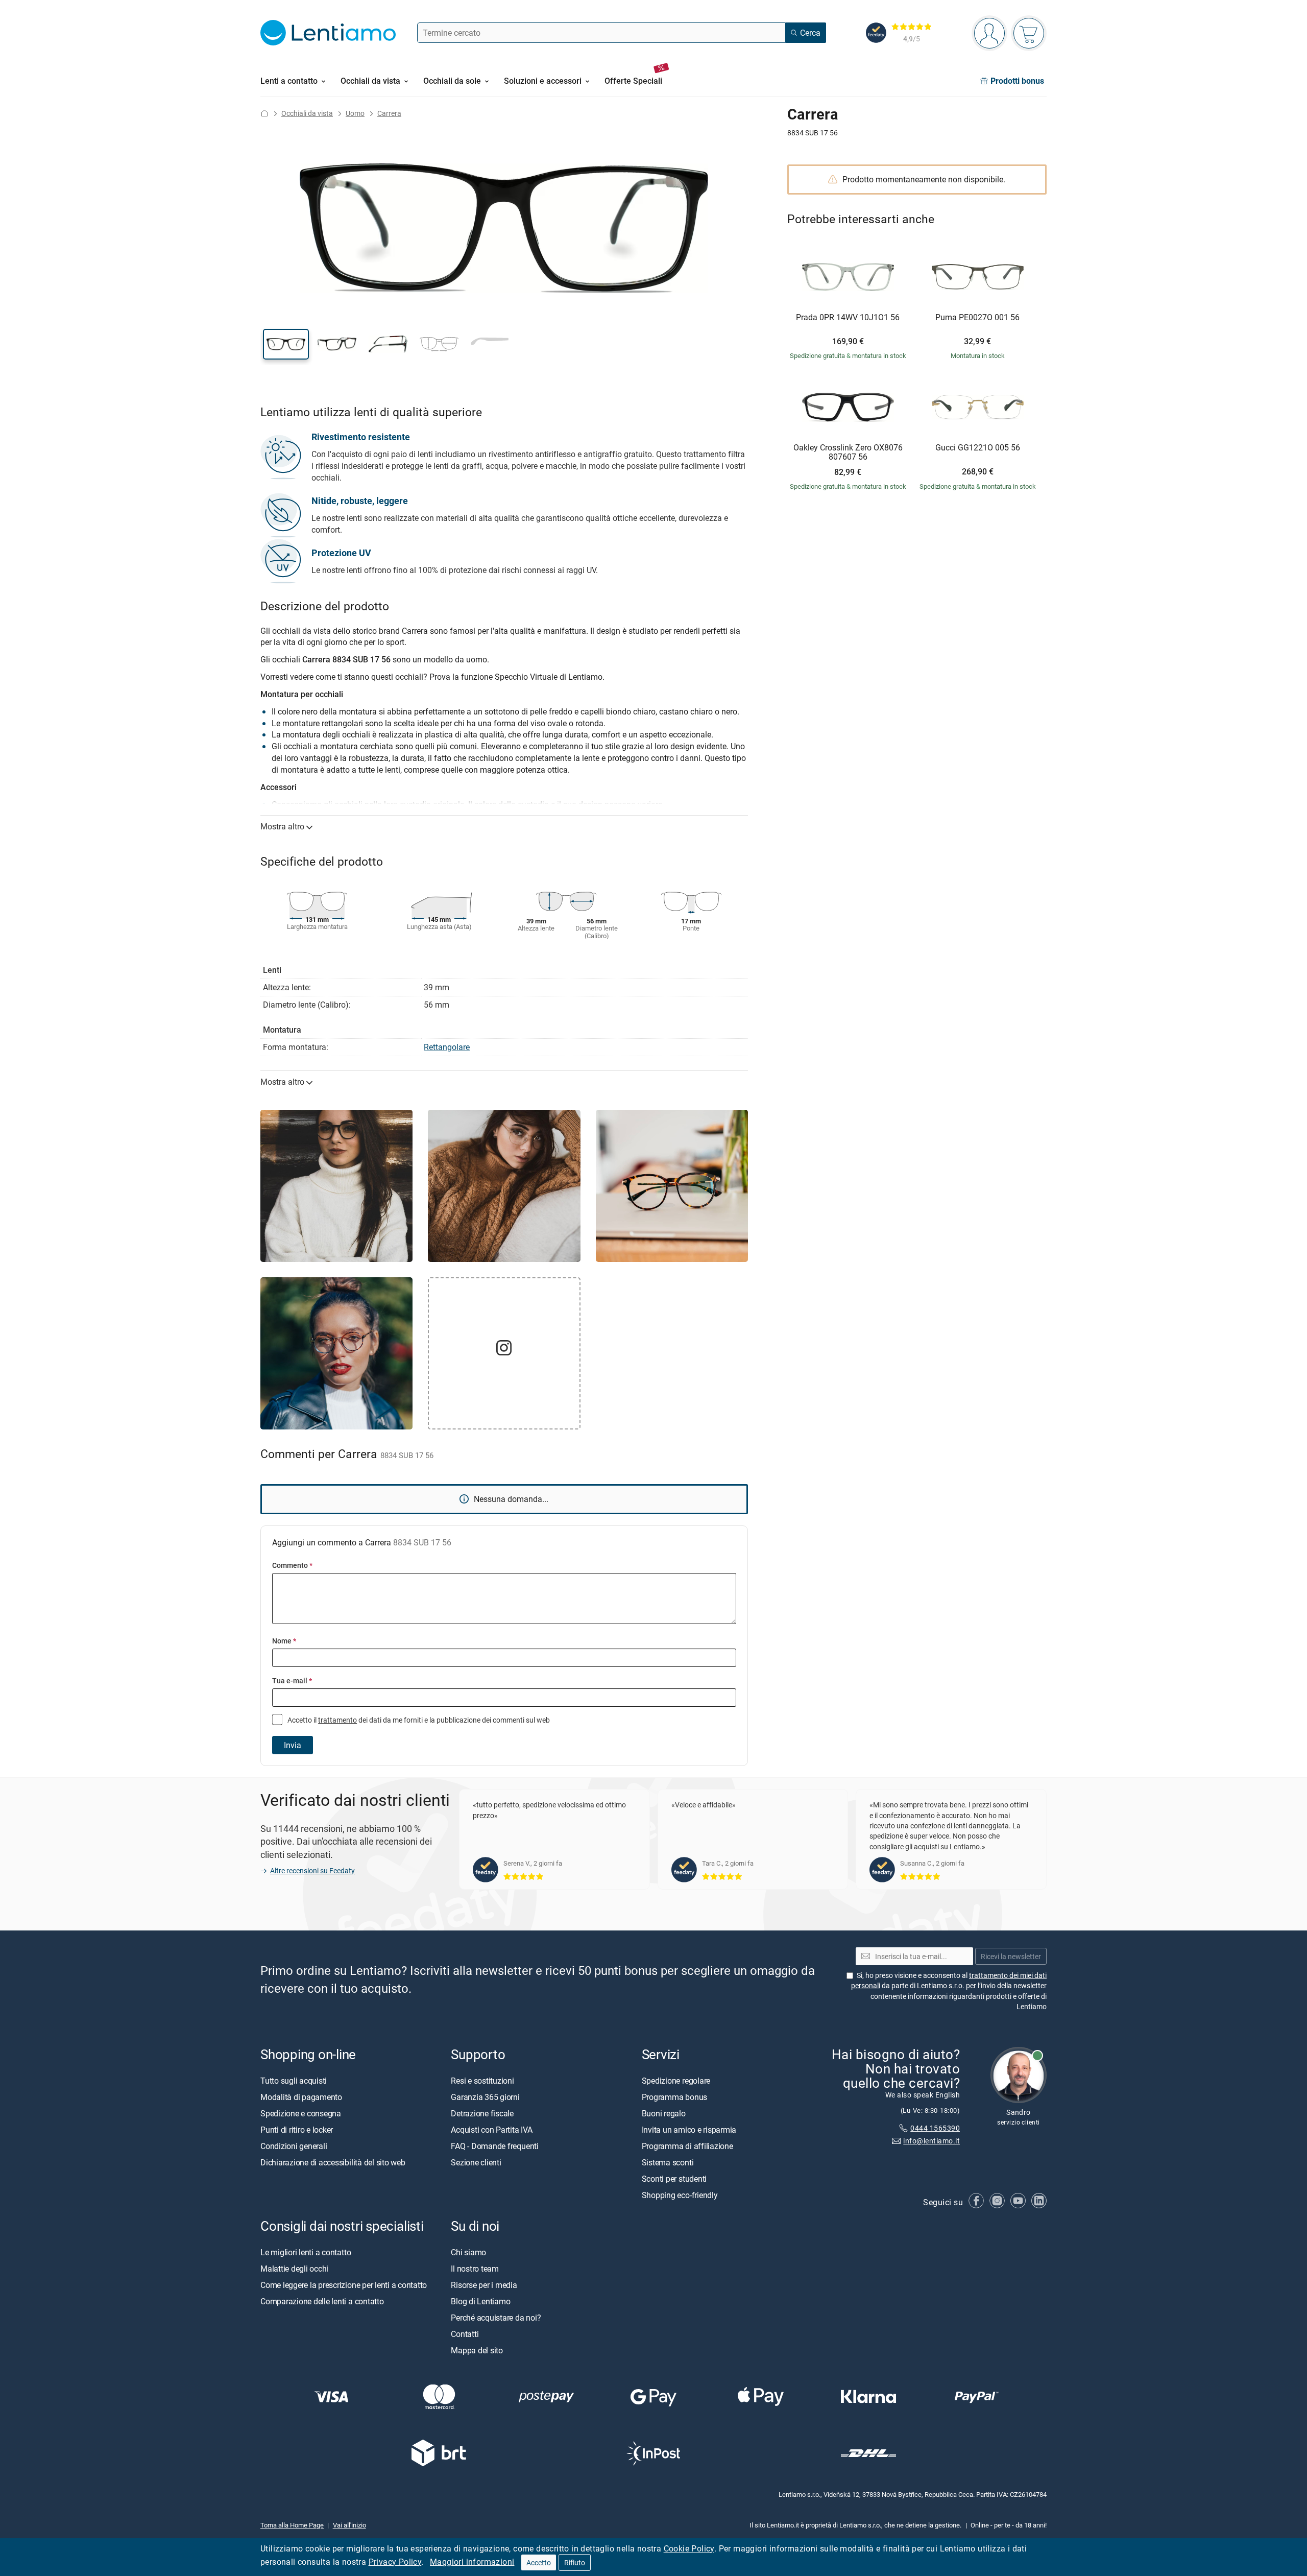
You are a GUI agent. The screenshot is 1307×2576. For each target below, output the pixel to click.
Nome (284, 1641)
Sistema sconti (668, 2162)
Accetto (539, 2562)
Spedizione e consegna (301, 2113)
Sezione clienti (476, 2162)
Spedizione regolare (676, 2081)
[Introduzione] (264, 113)
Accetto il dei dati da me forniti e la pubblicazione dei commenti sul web (418, 1720)
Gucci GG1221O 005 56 (978, 448)
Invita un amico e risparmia (689, 2130)
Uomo (355, 113)
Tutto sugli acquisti (294, 2081)
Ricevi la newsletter (1011, 1956)
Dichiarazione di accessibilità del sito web (333, 2162)
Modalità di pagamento (301, 2097)
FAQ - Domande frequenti (494, 2146)
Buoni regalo (664, 2113)
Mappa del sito (477, 2350)
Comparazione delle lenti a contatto (322, 2301)
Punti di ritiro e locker (297, 2130)
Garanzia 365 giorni (485, 2097)
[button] (286, 344)
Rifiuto (575, 2562)
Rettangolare (447, 1047)
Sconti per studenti (674, 2179)
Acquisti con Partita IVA (491, 2130)
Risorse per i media (484, 2285)
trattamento (337, 1720)
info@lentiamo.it (931, 2141)
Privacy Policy (395, 2562)
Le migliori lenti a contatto (306, 2252)
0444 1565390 (935, 2128)
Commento (292, 1565)
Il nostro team (475, 2269)
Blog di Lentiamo (480, 2301)
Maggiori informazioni (472, 2562)
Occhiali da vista (307, 113)
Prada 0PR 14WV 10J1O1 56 (848, 318)
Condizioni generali (294, 2146)
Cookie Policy (689, 2548)
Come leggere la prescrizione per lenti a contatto (344, 2285)
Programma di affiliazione (687, 2146)
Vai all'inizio (349, 2525)
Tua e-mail (292, 1680)
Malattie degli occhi (294, 2269)
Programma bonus (674, 2097)
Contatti (465, 2334)
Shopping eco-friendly (680, 2195)
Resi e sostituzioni (482, 2081)
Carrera (389, 113)
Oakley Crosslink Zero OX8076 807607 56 (848, 452)
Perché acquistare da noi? (496, 2318)
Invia (293, 1745)
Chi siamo (468, 2252)
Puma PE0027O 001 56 (977, 318)
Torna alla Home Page (292, 2525)
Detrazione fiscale (482, 2113)
